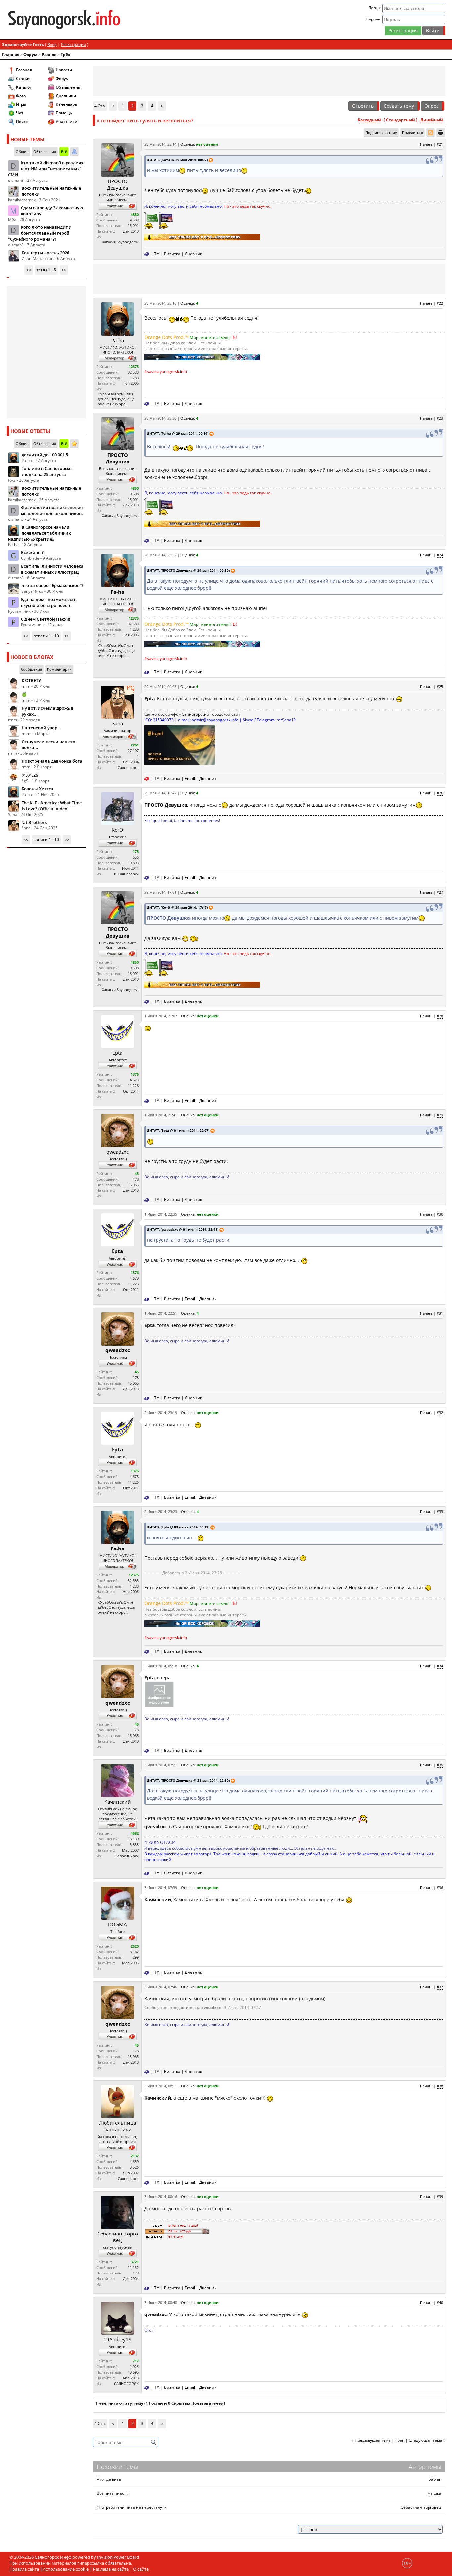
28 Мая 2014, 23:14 (160, 144)
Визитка (172, 254)
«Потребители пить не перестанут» (131, 2507)
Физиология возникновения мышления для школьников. (52, 510)
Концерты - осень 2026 (45, 253)
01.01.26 (30, 775)
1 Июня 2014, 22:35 (161, 1214)
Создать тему (399, 106)
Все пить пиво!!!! (113, 2493)
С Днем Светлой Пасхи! (46, 619)
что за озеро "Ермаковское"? (52, 585)
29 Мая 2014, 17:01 (160, 892)
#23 (440, 418)
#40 (440, 2302)
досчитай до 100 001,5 (45, 455)
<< (29, 270)
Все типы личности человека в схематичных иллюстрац (52, 569)
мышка (434, 2493)
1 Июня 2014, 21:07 (161, 1016)
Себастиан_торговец (118, 2237)
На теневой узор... (41, 728)
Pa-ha (118, 340)
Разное (49, 54)
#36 (440, 1888)
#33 (440, 1512)
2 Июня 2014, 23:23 (161, 1512)
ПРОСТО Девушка (117, 184)
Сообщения (31, 669)
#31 (440, 1313)
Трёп (66, 54)
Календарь (66, 104)
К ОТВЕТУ (31, 680)
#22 (440, 303)
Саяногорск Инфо (53, 2557)
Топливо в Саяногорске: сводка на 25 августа (47, 471)
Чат (20, 113)
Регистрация (403, 31)
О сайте (141, 2569)
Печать (426, 144)
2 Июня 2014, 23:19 (161, 1412)
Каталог (24, 87)
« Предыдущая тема (371, 2440)
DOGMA (117, 1924)
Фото (21, 96)
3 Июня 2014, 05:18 (161, 1666)
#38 (440, 2086)
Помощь (64, 113)
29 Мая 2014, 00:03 (160, 686)
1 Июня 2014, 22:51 (161, 1313)
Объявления (68, 87)
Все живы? (32, 552)
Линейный (432, 120)
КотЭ (117, 830)
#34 (440, 1666)
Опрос (431, 106)
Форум (30, 54)
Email (190, 778)
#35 (440, 1765)
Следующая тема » (427, 2440)
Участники (67, 121)
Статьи (23, 79)
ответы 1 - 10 (46, 636)
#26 (440, 793)
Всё (64, 152)
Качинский (118, 1802)
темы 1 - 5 (46, 270)
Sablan (435, 2479)
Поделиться (412, 132)
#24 (440, 555)
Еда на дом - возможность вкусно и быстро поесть (49, 602)
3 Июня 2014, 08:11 (161, 2086)
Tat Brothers (34, 822)
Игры (21, 104)
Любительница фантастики (117, 2126)
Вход (52, 44)
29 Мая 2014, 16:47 (160, 793)
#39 (440, 2197)
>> (64, 270)
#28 (440, 1016)
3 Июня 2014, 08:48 (161, 2302)
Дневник (193, 254)
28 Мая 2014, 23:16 (160, 303)
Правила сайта (24, 2569)
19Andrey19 (117, 2339)
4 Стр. (100, 106)
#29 (440, 1115)
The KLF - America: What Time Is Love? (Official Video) (52, 806)
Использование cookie (66, 2569)
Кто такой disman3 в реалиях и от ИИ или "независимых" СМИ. (46, 169)
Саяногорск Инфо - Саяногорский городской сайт (79, 20)
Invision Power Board (118, 2557)
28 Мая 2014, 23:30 (160, 418)
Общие (22, 152)
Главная (11, 54)
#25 (440, 686)
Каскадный (369, 120)
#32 (440, 1412)
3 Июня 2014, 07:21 (161, 1765)
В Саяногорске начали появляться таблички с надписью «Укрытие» (40, 533)
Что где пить (109, 2479)
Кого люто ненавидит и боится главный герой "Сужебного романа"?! (40, 233)
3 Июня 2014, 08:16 (161, 2197)
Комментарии (59, 669)
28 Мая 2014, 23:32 (160, 555)
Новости (64, 70)
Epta (117, 1053)
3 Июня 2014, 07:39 (161, 1888)
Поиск (22, 121)
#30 (440, 1214)
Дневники (66, 96)
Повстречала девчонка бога (52, 761)
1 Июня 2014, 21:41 (161, 1115)
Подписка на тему (381, 132)
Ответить (363, 106)
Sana (118, 723)
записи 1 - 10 (46, 840)
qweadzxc (117, 1152)
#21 (440, 144)
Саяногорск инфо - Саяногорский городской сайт (192, 714)
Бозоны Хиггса (37, 789)
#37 (440, 1987)
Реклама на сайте (111, 2569)
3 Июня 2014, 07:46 (161, 1987)
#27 (440, 892)
